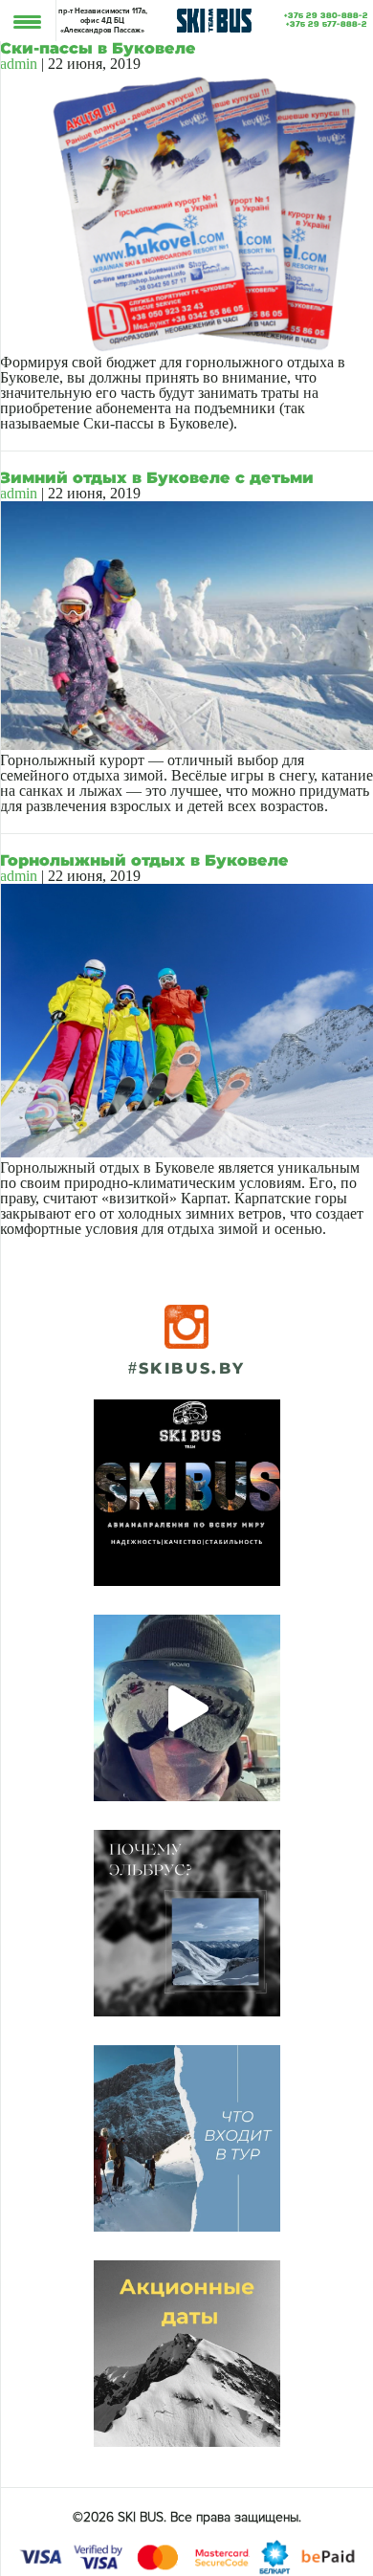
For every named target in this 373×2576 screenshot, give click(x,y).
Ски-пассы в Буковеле (98, 48)
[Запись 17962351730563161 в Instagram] (187, 1708)
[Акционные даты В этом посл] (187, 2354)
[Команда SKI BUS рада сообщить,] (187, 1493)
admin (19, 64)
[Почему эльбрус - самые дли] (187, 1923)
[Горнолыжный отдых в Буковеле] (186, 1152)
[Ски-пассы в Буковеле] (186, 347)
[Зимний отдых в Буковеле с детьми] (186, 745)
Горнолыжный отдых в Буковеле (144, 860)
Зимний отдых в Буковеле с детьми (157, 478)
